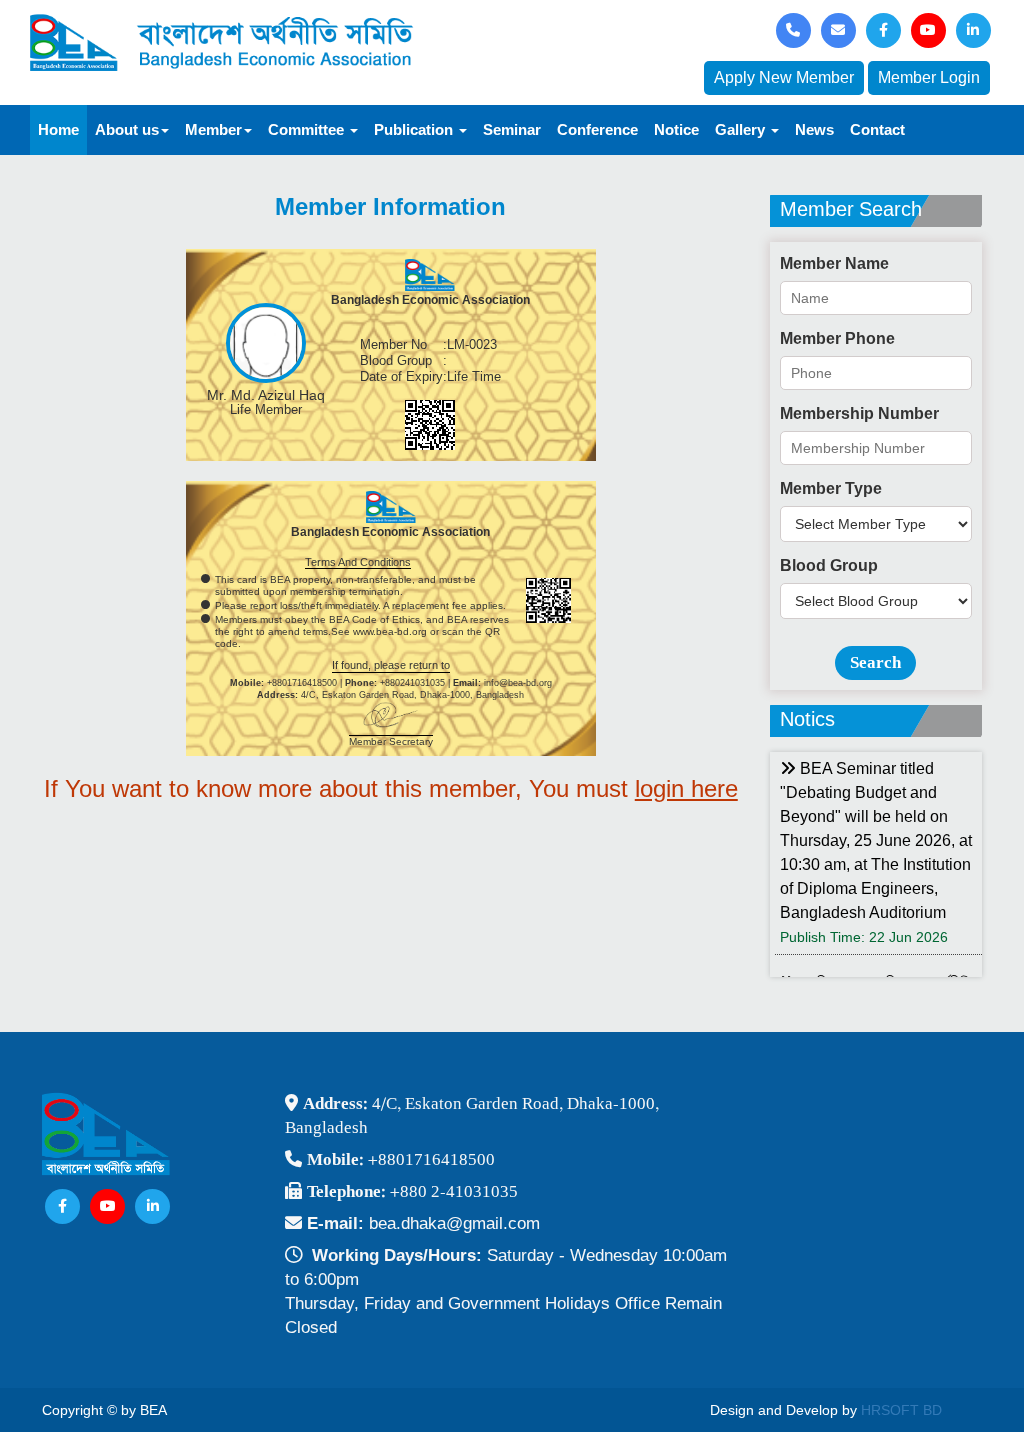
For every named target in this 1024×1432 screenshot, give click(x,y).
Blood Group (829, 565)
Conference (597, 129)
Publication (415, 129)
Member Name (834, 263)
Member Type (831, 488)
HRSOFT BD (901, 1410)
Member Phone (837, 338)
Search (875, 662)
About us (127, 129)
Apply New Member (784, 77)
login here (686, 788)
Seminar (512, 129)
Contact (877, 129)
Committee (308, 129)
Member (213, 129)
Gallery (742, 129)
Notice (676, 129)
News (814, 129)
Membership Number (859, 413)
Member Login (929, 77)
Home (58, 129)
